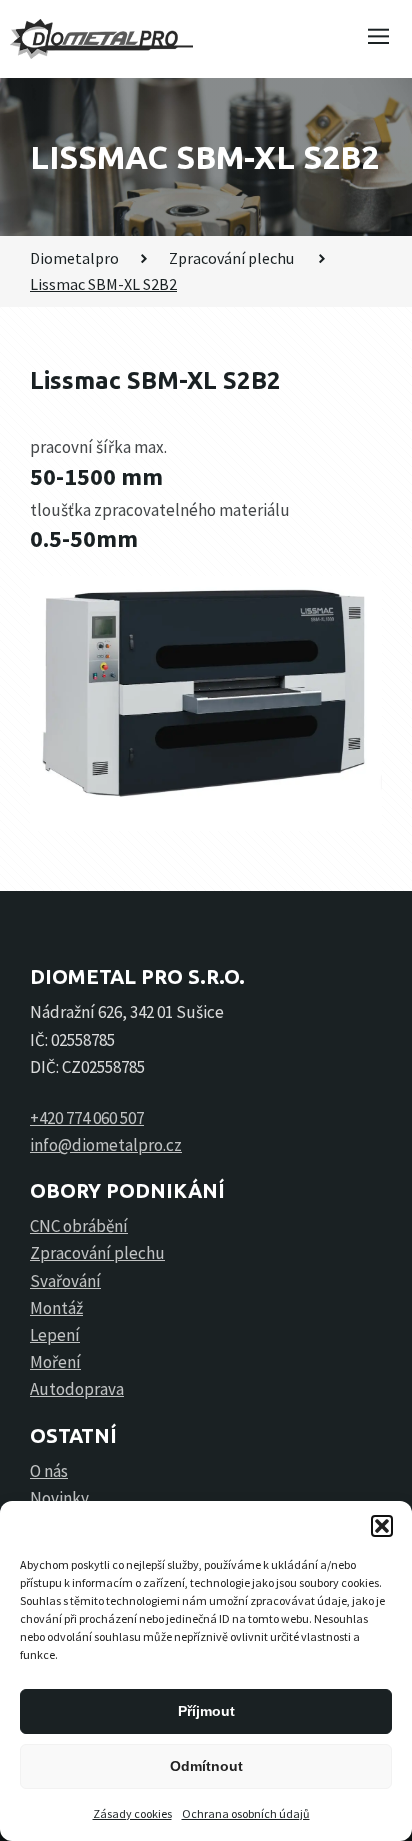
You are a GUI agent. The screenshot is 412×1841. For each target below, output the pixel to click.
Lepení (55, 1335)
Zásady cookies (132, 1813)
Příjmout (206, 1711)
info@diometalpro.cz (106, 1145)
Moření (55, 1362)
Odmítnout (206, 1766)
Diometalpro (74, 258)
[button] (382, 1526)
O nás (49, 1471)
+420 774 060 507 (87, 1118)
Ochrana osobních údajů (246, 1813)
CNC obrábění (79, 1226)
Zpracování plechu (233, 258)
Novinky (59, 1498)
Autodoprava (77, 1389)
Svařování (65, 1281)
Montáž (56, 1308)
